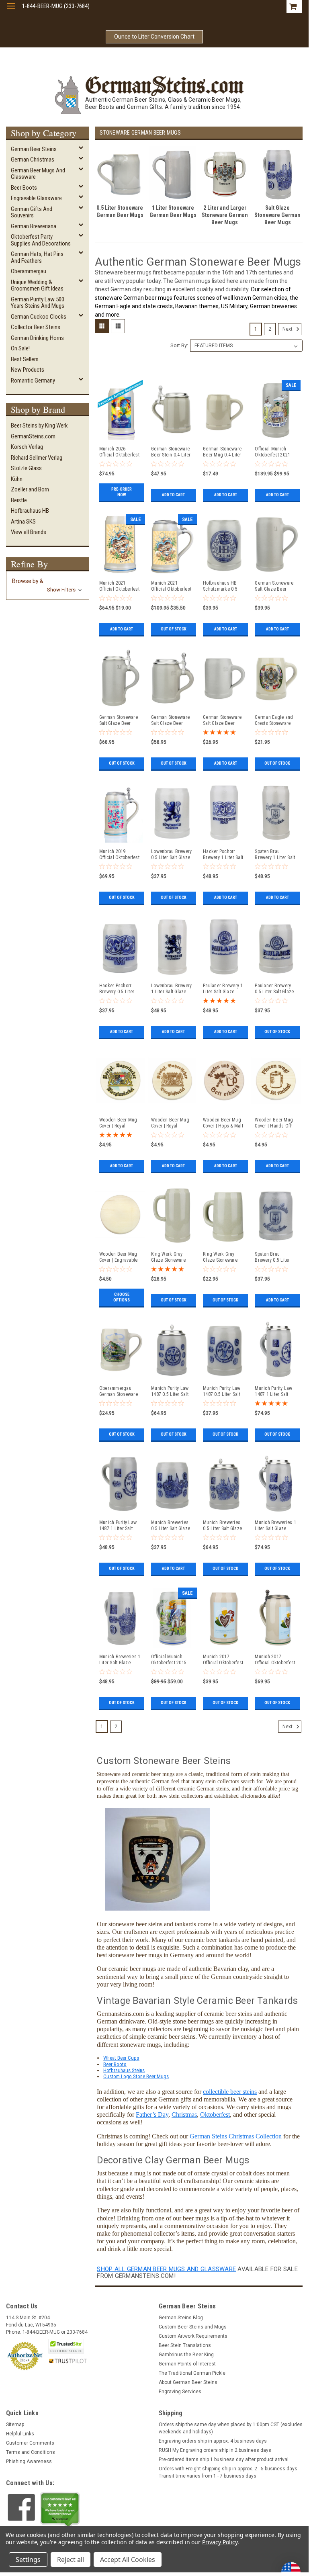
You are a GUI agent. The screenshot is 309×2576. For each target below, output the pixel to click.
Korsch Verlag (27, 447)
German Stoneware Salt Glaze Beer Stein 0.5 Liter (170, 720)
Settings (28, 2560)
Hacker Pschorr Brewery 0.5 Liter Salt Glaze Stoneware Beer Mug (117, 989)
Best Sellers (25, 359)
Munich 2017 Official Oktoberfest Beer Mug (223, 1660)
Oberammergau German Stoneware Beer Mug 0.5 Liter (119, 1391)
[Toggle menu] (11, 11)
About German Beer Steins (188, 2382)
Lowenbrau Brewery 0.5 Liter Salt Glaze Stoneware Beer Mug (171, 855)
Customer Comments (30, 2443)
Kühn (17, 479)
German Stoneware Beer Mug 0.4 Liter (222, 452)
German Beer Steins (34, 149)
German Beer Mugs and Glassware (38, 174)
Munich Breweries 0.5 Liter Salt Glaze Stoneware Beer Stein (222, 1526)
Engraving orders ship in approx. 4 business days (213, 2441)
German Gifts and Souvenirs (32, 212)
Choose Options (122, 1297)
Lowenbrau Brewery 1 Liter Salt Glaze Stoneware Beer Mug (171, 989)
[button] (48, 585)
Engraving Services (180, 2392)
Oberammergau (29, 271)
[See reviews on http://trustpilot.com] (60, 2510)
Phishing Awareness (29, 2461)
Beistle (19, 500)
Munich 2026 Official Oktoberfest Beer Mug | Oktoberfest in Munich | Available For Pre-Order (119, 452)
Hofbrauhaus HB (30, 511)
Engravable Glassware (36, 198)
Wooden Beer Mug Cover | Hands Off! (274, 1123)
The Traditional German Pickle (192, 2373)
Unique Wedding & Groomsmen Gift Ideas (37, 285)
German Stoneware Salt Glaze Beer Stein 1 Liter (119, 720)
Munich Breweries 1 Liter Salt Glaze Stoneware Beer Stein (275, 1526)
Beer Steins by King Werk (39, 426)
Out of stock (174, 629)
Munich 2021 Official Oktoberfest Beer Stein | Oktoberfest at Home (171, 586)
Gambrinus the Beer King (186, 2355)
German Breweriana (34, 226)
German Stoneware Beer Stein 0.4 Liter (171, 452)
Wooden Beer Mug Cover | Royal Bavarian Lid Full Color (118, 1123)
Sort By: (179, 345)
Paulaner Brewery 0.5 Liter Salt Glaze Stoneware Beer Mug (274, 989)
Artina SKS (23, 522)
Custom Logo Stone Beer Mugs (136, 2076)
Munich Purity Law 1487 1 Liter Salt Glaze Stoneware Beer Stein (273, 1391)
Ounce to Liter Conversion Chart (154, 37)
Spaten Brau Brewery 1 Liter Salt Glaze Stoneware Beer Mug (275, 855)
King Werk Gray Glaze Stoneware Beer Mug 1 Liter (168, 1257)
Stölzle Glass (26, 468)
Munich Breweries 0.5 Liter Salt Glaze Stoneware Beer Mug (171, 1526)
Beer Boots (24, 188)
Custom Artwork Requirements (193, 2336)
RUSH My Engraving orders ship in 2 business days (215, 2450)
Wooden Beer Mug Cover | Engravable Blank (119, 1257)
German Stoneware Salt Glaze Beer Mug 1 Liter (274, 586)
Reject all (71, 2560)
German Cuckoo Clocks (39, 317)
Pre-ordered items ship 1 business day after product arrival (224, 2459)
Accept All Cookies (128, 2560)
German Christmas (33, 160)
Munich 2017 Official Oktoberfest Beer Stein (275, 1660)
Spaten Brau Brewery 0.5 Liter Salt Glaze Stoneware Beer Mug (272, 1257)
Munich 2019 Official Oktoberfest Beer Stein (119, 855)
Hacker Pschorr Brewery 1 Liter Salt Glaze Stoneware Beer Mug (223, 855)
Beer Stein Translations (185, 2345)
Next (288, 329)
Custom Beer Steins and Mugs (193, 2327)
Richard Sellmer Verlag (37, 458)
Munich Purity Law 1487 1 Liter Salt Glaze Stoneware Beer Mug (118, 1526)
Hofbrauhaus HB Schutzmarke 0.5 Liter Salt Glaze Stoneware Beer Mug (220, 586)
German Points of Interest (187, 2364)
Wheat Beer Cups (121, 2058)
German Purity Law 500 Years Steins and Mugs (38, 303)
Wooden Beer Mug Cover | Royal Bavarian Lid (170, 1123)
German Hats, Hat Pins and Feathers (37, 257)
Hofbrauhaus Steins (124, 2070)
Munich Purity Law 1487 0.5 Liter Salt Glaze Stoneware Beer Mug (222, 1391)
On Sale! (20, 348)
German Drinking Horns (37, 338)
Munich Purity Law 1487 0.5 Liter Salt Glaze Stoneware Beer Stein (170, 1391)
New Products (28, 370)
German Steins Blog (181, 2318)
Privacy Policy (220, 2542)
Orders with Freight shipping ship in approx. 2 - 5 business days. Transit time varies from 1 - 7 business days (229, 2472)
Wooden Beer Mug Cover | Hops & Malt (223, 1123)
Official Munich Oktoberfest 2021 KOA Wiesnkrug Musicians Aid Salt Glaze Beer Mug (274, 452)
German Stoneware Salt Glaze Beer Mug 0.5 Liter (222, 720)
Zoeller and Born (30, 489)
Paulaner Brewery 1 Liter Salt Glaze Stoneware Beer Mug (223, 989)
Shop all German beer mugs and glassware (166, 2269)
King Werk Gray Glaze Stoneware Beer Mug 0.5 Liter (222, 1257)
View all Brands (29, 532)
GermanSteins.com (33, 436)
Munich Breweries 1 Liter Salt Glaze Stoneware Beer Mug (120, 1660)
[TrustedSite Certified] (66, 2346)
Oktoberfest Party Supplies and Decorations (41, 240)
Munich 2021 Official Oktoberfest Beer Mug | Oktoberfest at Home (119, 586)
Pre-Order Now (122, 492)
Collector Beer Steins (36, 327)
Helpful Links (20, 2434)
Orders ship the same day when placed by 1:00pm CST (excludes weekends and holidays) (231, 2428)
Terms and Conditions (31, 2452)
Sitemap (15, 2425)
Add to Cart (173, 495)
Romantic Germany (33, 381)
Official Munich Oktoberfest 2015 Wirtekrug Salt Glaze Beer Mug (169, 1660)
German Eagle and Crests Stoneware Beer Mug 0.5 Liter (274, 720)
